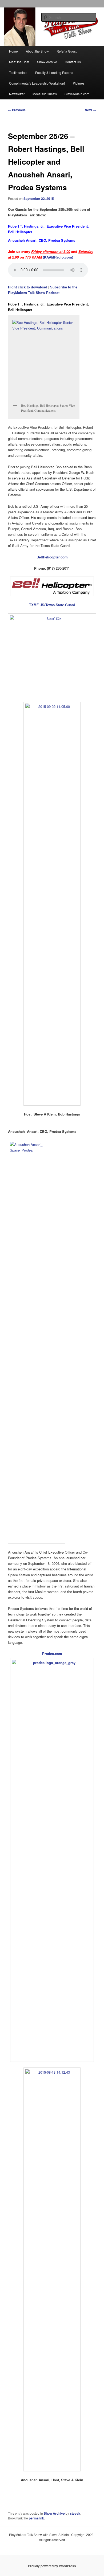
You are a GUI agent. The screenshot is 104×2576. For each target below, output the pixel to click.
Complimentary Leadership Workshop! (37, 83)
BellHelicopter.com (52, 557)
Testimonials (18, 72)
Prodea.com (52, 1654)
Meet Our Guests (45, 94)
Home (13, 51)
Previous (17, 110)
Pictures (79, 83)
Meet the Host (19, 62)
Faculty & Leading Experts (54, 72)
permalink (36, 2518)
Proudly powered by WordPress (52, 2566)
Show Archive (47, 62)
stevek (75, 2513)
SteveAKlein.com (77, 94)
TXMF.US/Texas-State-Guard (52, 605)
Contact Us (73, 62)
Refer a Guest (67, 51)
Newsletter (17, 94)
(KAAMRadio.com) (58, 257)
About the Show (37, 51)
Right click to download (28, 287)
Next (90, 110)
